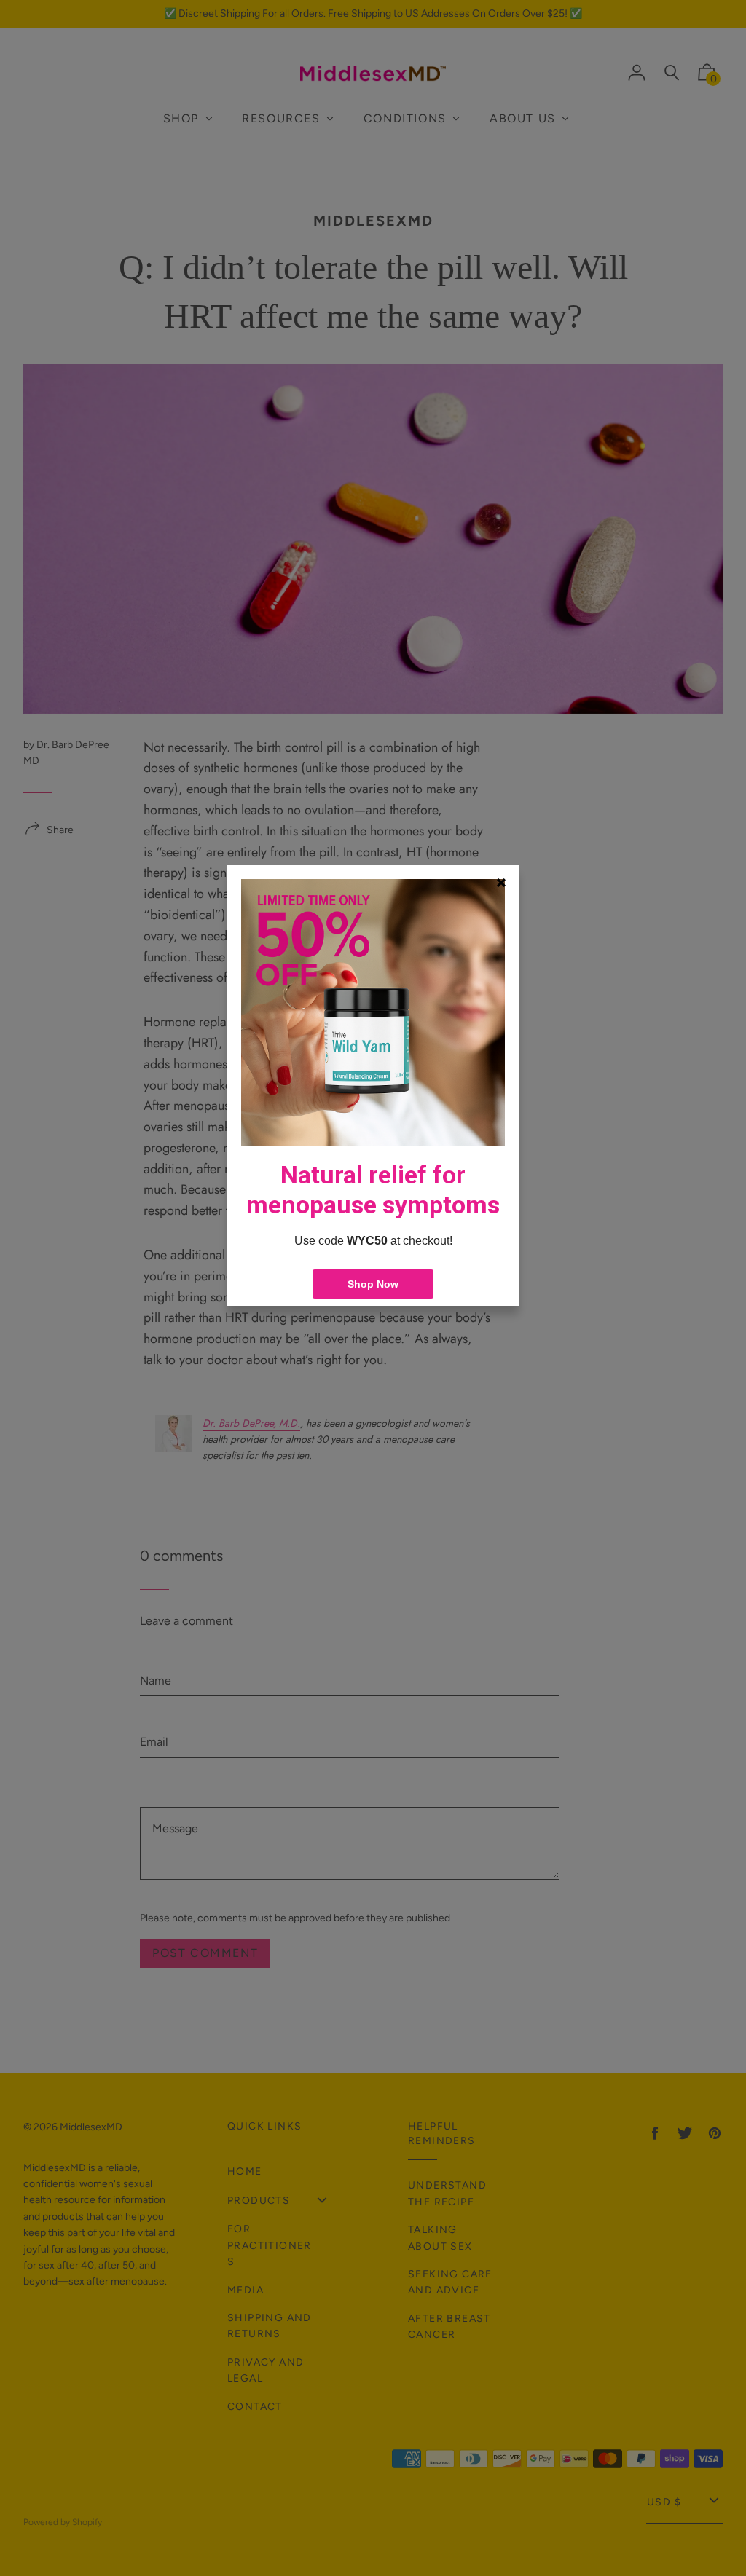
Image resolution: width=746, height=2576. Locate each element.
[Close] (501, 883)
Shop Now (373, 1284)
